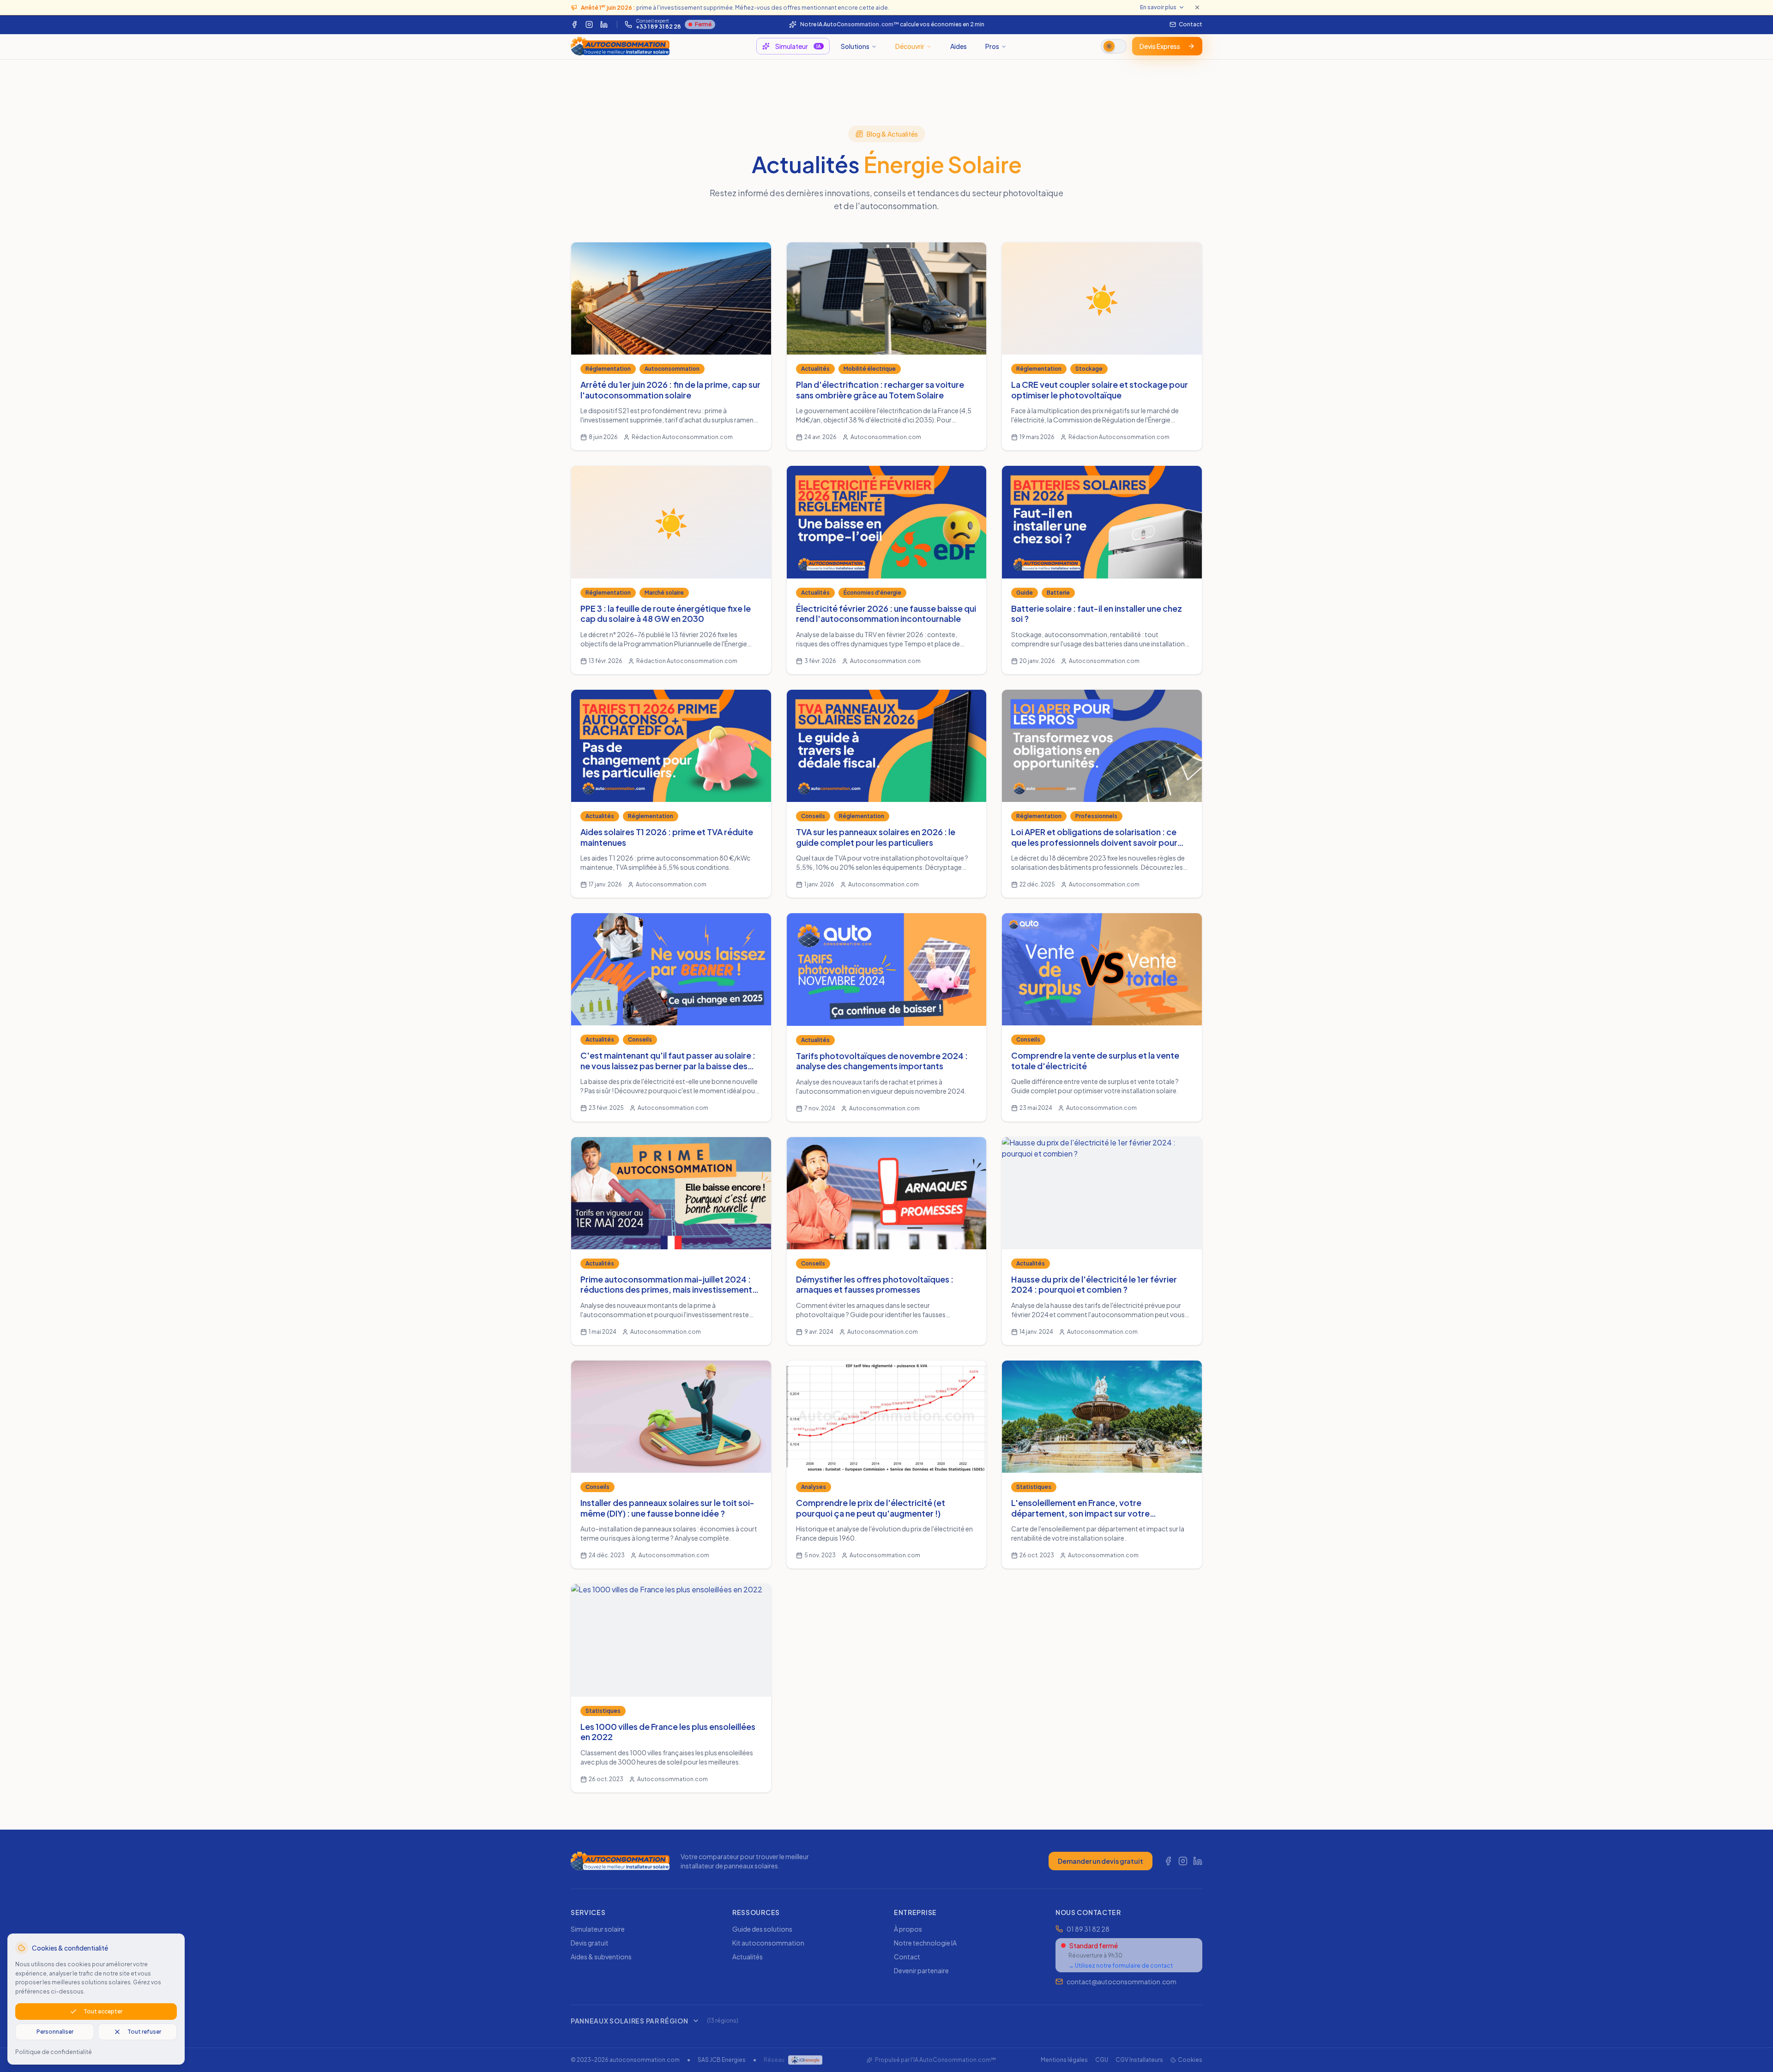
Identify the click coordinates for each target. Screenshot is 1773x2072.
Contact (907, 1957)
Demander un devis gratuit (1101, 1861)
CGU (1102, 2060)
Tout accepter (103, 2011)
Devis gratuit (590, 1943)
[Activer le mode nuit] (1114, 46)
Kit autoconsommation (768, 1943)
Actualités (748, 1957)
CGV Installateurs (1139, 2060)
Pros (992, 46)
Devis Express (1160, 46)
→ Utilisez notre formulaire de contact (1121, 1966)
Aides (959, 46)
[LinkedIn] (604, 24)
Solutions (855, 46)
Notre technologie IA (925, 1943)
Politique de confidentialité (54, 2052)
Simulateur (798, 46)
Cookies (1190, 2060)
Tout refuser (144, 2032)
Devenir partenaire (921, 1970)
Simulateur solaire (598, 1929)
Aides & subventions (601, 1957)
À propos (908, 1929)
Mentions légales (1064, 2060)
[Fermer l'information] (1197, 7)
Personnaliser (55, 2032)
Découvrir (910, 46)
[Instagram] (589, 24)
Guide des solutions (762, 1929)
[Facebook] (574, 24)
